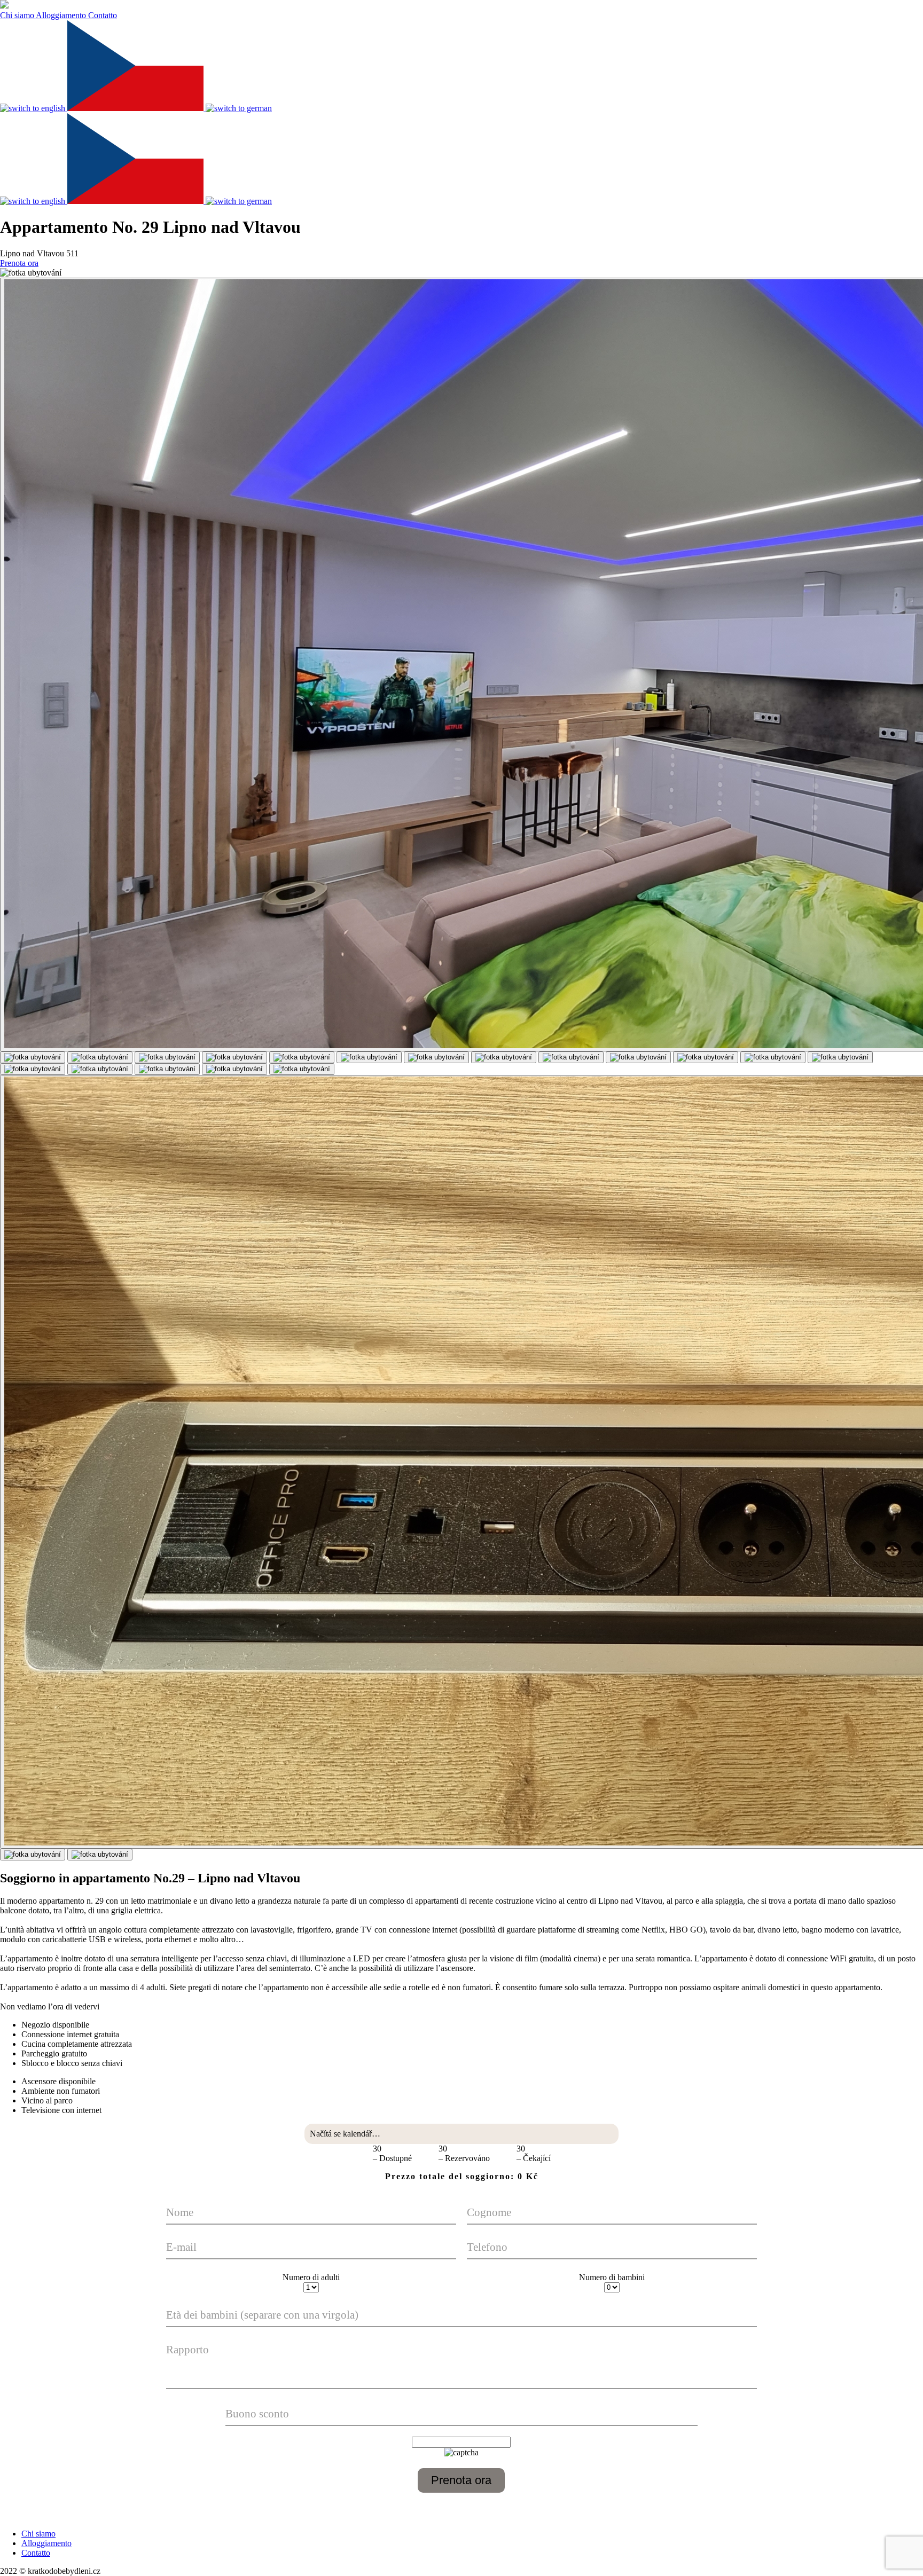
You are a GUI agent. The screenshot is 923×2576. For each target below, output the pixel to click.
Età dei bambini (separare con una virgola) (262, 2315)
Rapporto (187, 2349)
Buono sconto (257, 2413)
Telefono (487, 2247)
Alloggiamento (62, 15)
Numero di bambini (612, 2277)
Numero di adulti (311, 2277)
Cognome (489, 2212)
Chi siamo (18, 15)
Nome (180, 2212)
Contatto (103, 15)
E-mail (181, 2247)
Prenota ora (19, 263)
